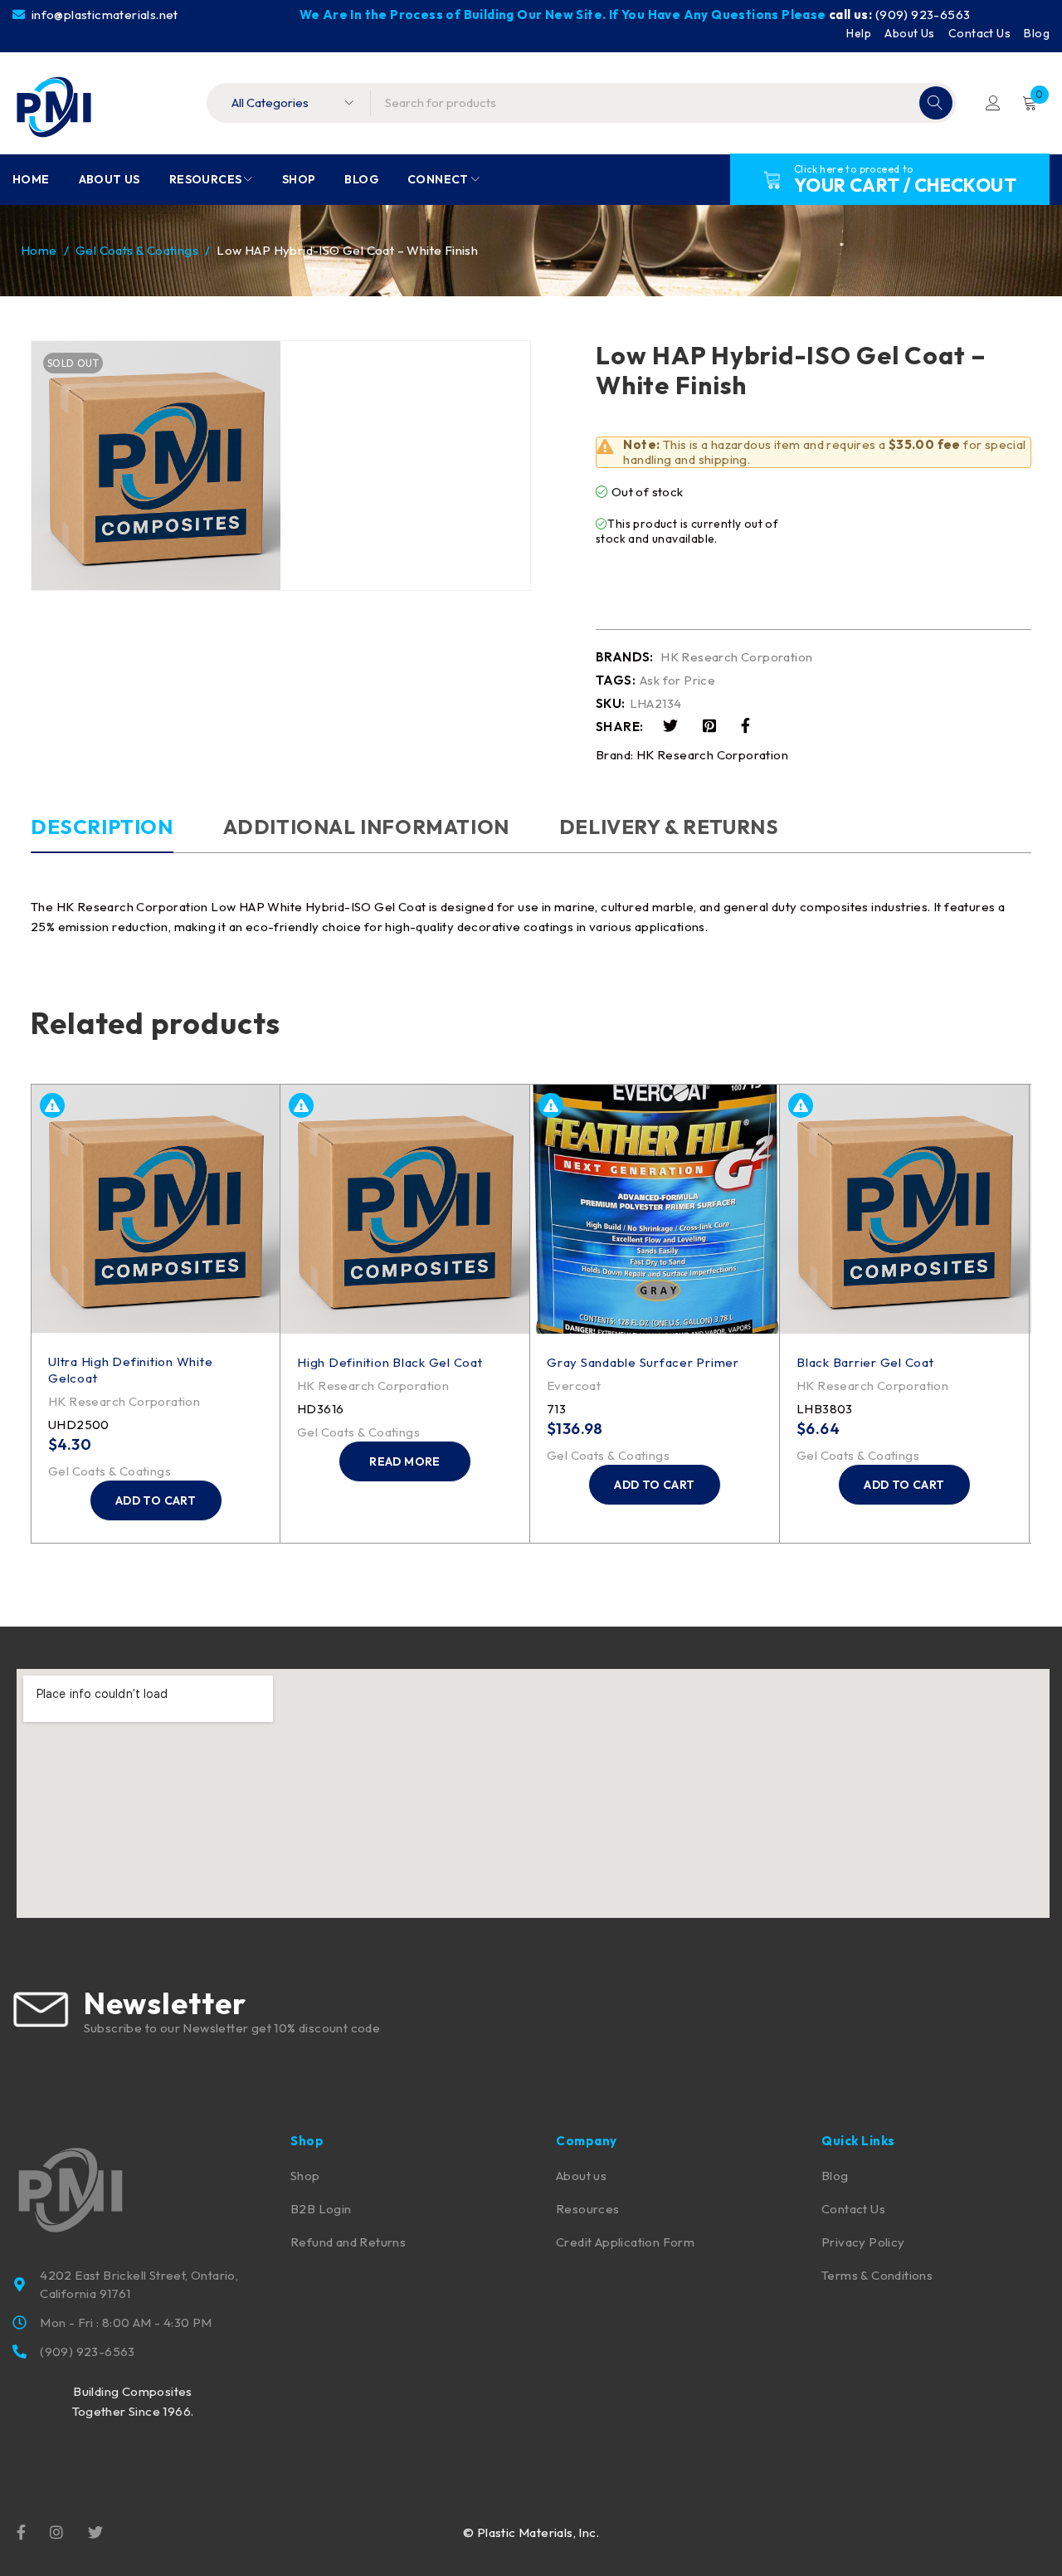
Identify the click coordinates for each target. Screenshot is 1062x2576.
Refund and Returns (348, 2242)
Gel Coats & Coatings (137, 250)
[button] (156, 1500)
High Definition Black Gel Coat (390, 1362)
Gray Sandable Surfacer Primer (643, 1362)
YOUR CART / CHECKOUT (905, 185)
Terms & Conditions (877, 2275)
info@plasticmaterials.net (103, 15)
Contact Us (979, 33)
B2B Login (321, 2209)
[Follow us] (95, 2531)
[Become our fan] (21, 2531)
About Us (909, 33)
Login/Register (993, 103)
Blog (1037, 33)
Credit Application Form (625, 2242)
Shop (305, 2176)
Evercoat (574, 1386)
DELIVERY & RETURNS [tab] (669, 827)
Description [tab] (102, 827)
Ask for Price (677, 681)
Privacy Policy (863, 2242)
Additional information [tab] (366, 827)
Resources (588, 2209)
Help (859, 33)
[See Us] (56, 2531)
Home (39, 250)
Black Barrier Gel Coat (865, 1362)
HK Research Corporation (736, 657)
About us (581, 2176)
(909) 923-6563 (923, 15)
